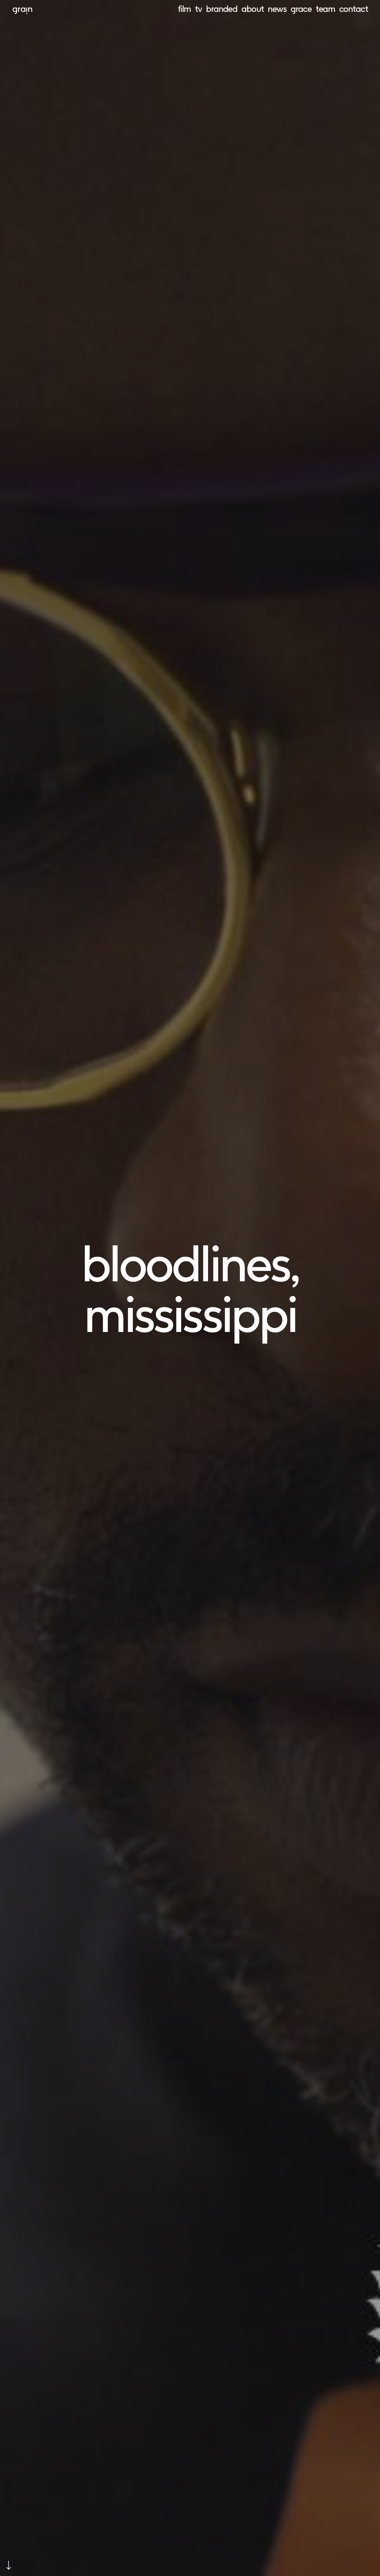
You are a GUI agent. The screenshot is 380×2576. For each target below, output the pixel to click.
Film (184, 9)
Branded (222, 9)
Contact (354, 9)
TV (198, 9)
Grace (301, 9)
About (253, 9)
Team (325, 9)
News (277, 9)
